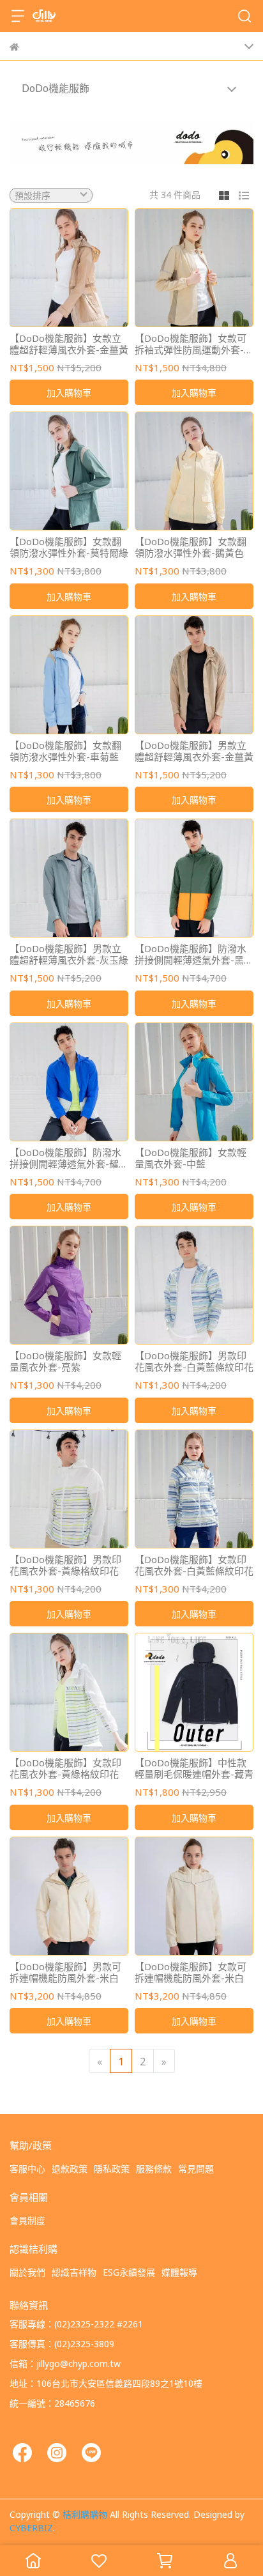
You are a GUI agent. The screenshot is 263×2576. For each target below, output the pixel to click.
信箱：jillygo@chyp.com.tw (65, 2363)
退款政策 (70, 2168)
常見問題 (196, 2168)
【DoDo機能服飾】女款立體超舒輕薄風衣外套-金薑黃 (69, 344)
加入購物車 (69, 392)
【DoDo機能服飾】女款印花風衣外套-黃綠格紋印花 (65, 1768)
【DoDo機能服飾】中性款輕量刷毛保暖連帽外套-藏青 (194, 1768)
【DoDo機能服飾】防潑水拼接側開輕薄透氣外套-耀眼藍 (69, 1158)
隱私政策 (112, 2168)
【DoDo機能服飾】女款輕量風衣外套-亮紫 (65, 1361)
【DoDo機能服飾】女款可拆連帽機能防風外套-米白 (191, 1972)
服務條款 (154, 2168)
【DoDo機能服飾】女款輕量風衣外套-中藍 (191, 1158)
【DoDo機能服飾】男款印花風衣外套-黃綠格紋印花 (65, 1565)
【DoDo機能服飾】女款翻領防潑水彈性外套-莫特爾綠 (69, 547)
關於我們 (27, 2272)
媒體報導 (179, 2272)
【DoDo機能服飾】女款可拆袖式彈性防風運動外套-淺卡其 (194, 344)
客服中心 (27, 2168)
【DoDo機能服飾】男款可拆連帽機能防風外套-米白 (65, 1972)
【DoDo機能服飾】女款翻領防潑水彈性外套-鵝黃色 (191, 547)
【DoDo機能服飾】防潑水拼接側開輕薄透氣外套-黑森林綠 (194, 954)
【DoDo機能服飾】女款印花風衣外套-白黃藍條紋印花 (194, 1565)
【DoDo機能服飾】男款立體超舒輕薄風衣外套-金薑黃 (194, 751)
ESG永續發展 (129, 2272)
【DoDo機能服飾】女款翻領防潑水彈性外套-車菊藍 (65, 751)
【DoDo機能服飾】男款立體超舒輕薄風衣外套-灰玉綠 (69, 954)
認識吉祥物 (74, 2272)
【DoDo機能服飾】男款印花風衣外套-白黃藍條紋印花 (194, 1361)
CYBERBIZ (31, 2527)
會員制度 (27, 2220)
